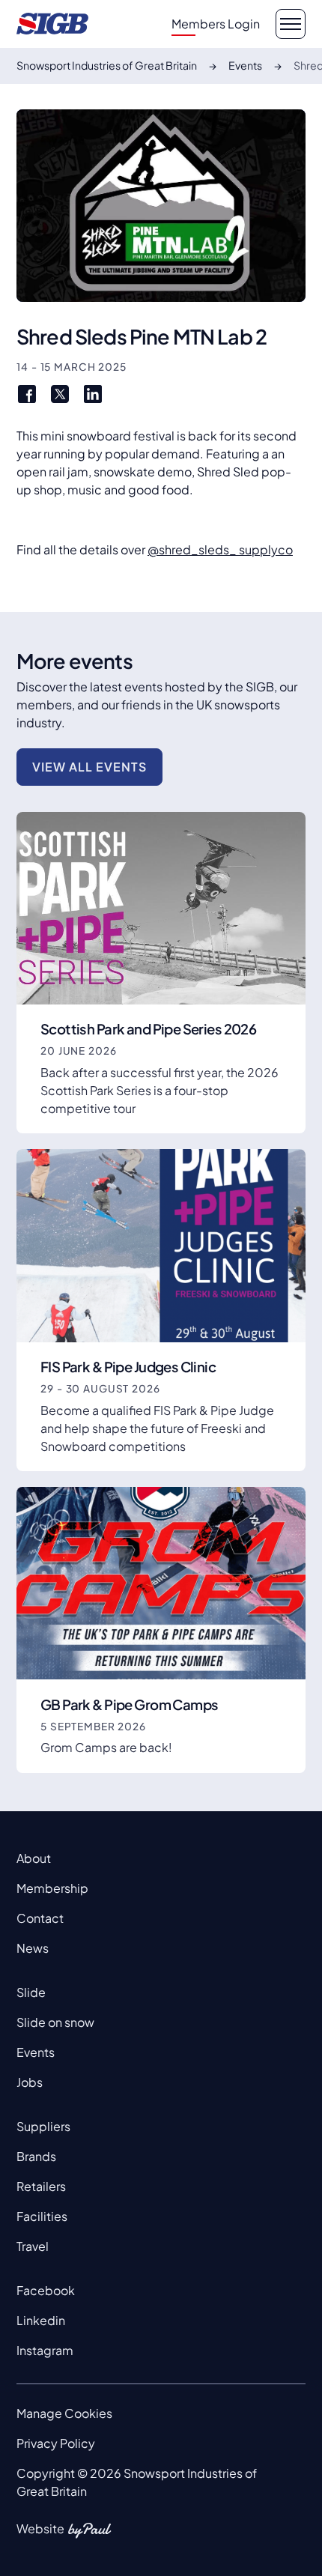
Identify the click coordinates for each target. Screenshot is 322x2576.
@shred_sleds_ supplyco (220, 549)
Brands (36, 2156)
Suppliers (43, 2126)
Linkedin (41, 2320)
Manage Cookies (64, 2413)
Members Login (216, 24)
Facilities (42, 2216)
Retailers (41, 2186)
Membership (52, 1888)
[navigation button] (291, 24)
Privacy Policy (56, 2443)
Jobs (30, 2082)
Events (36, 2052)
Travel (33, 2246)
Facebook (46, 2290)
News (33, 1948)
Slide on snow (55, 2022)
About (34, 1858)
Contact (40, 1918)
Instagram (45, 2350)
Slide (31, 1992)
